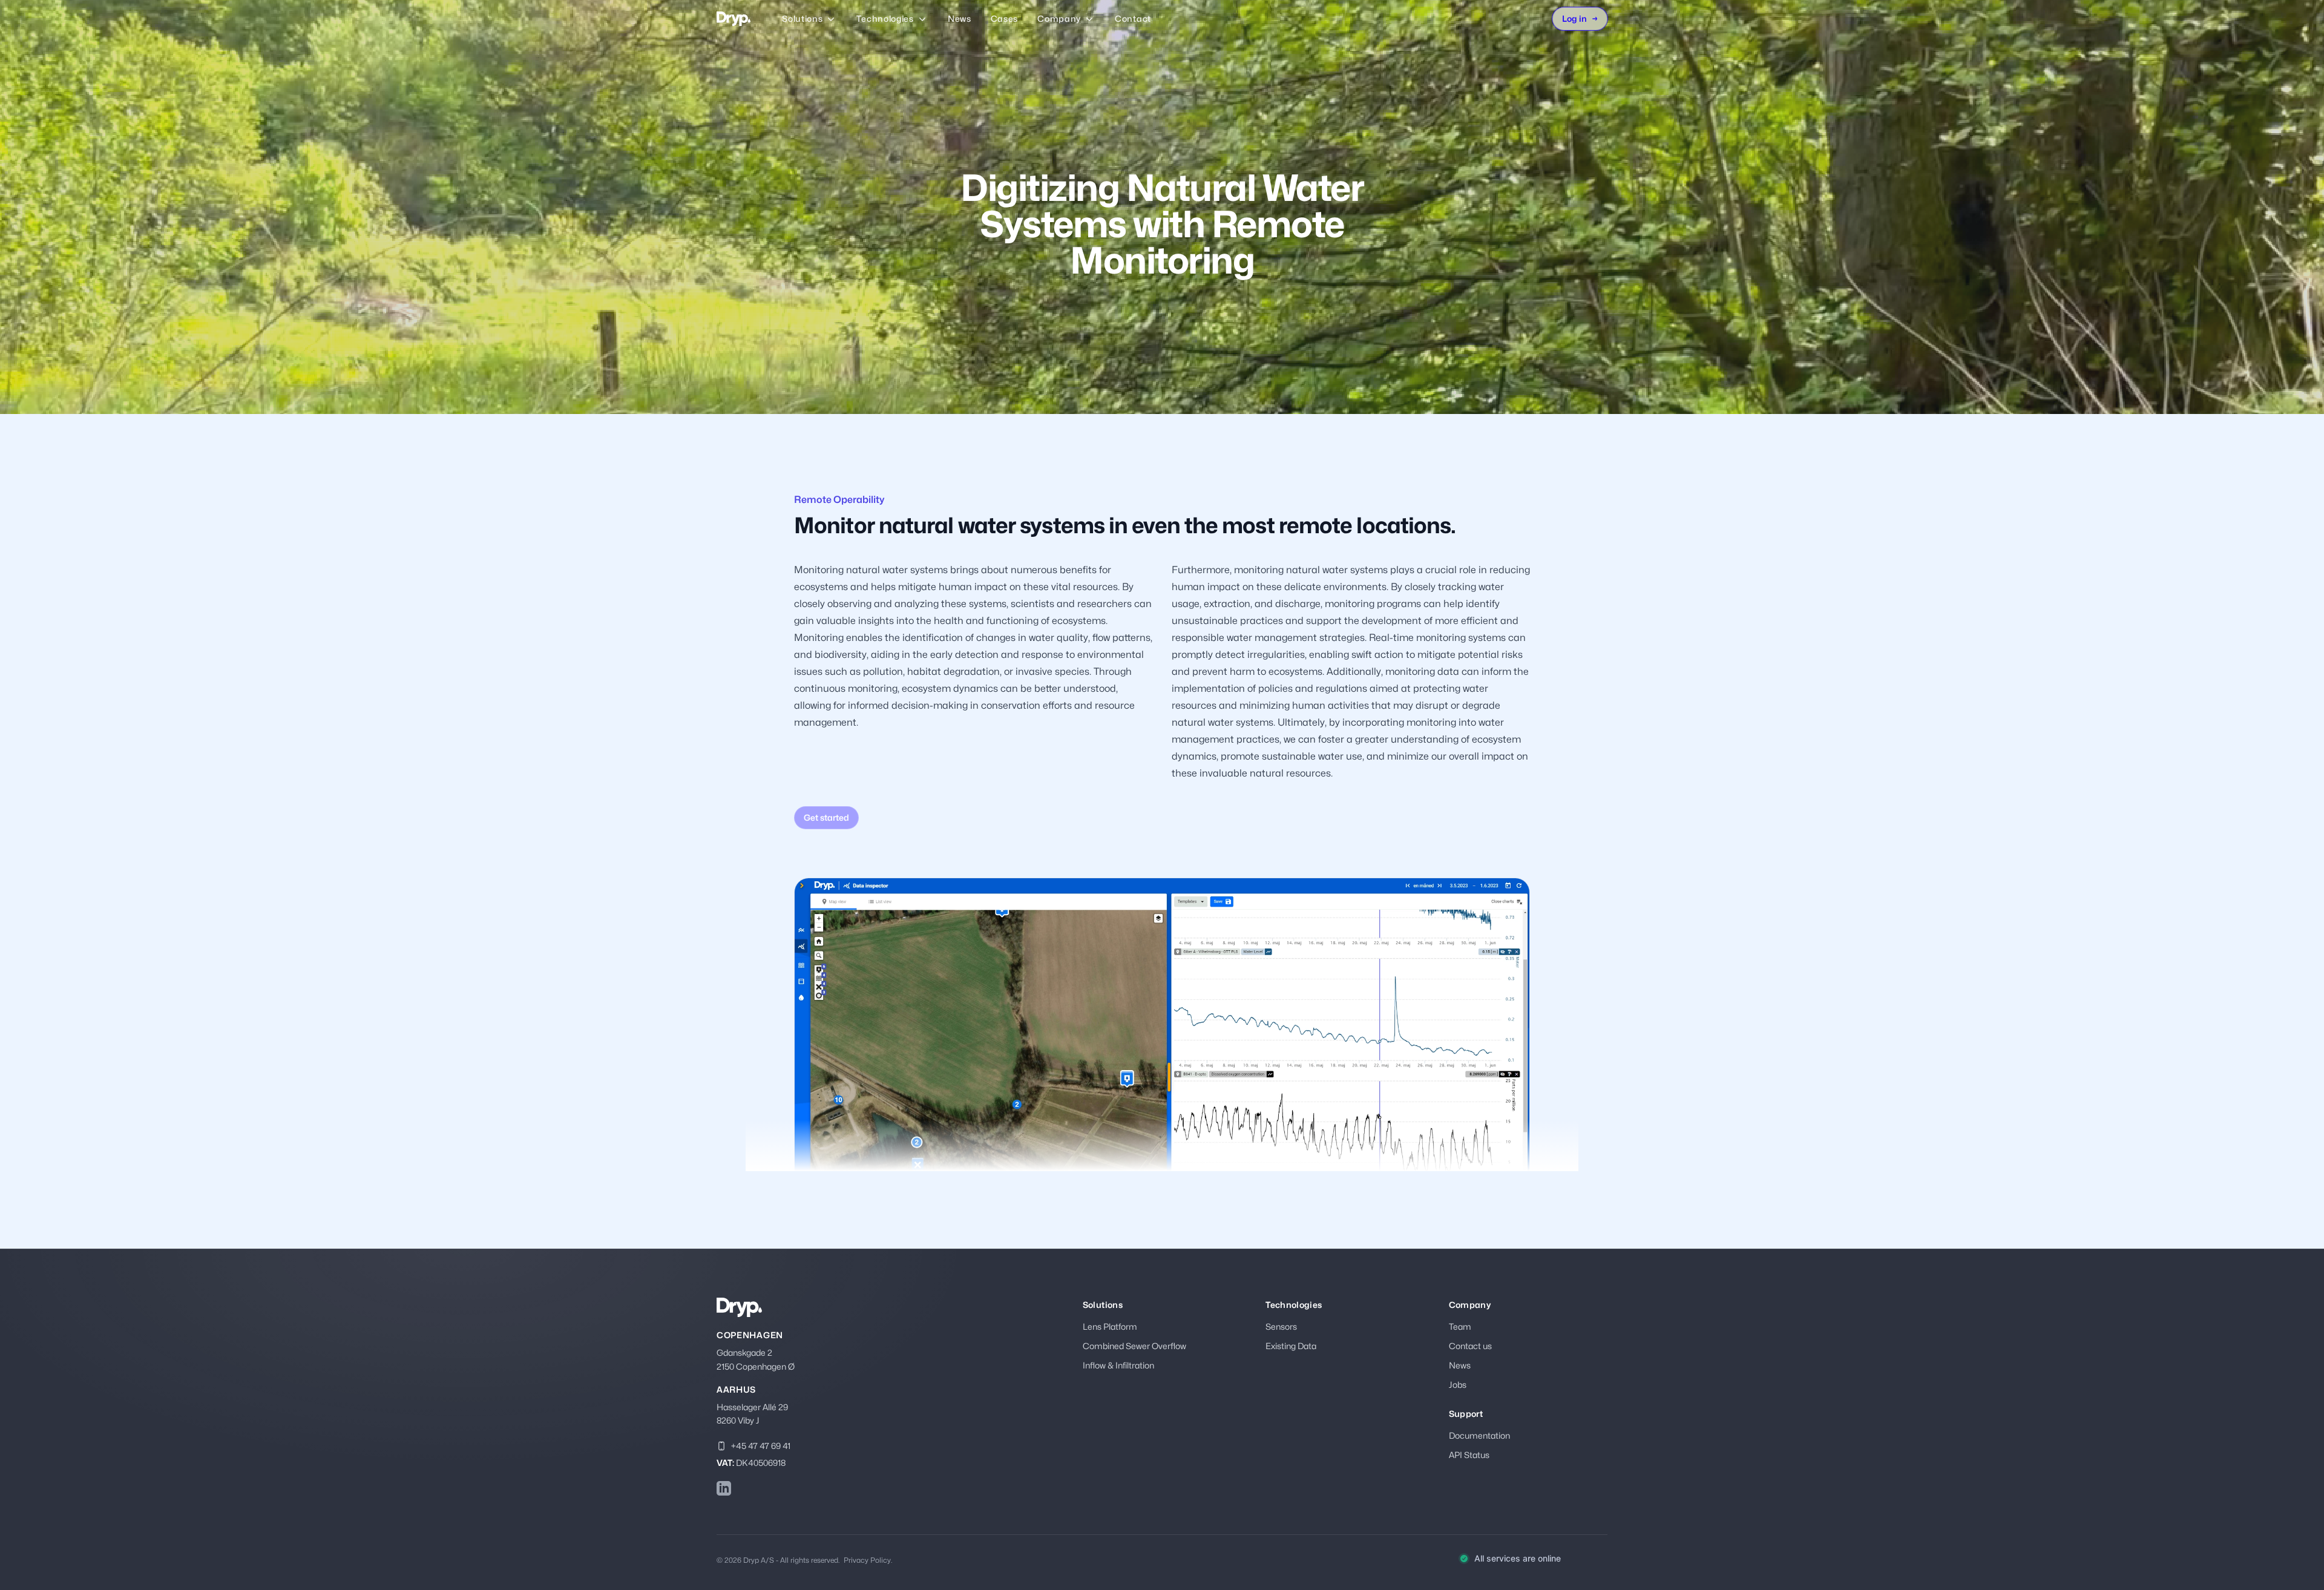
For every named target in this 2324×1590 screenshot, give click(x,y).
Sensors (1281, 1326)
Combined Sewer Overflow (1134, 1346)
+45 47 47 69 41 (761, 1446)
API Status (1469, 1455)
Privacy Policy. (868, 1560)
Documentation (1479, 1435)
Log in (1580, 18)
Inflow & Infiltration (1118, 1365)
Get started (826, 817)
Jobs (1458, 1385)
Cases (1005, 18)
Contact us (1470, 1346)
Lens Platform (1110, 1326)
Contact (1133, 18)
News (960, 18)
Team (1460, 1326)
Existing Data (1291, 1346)
